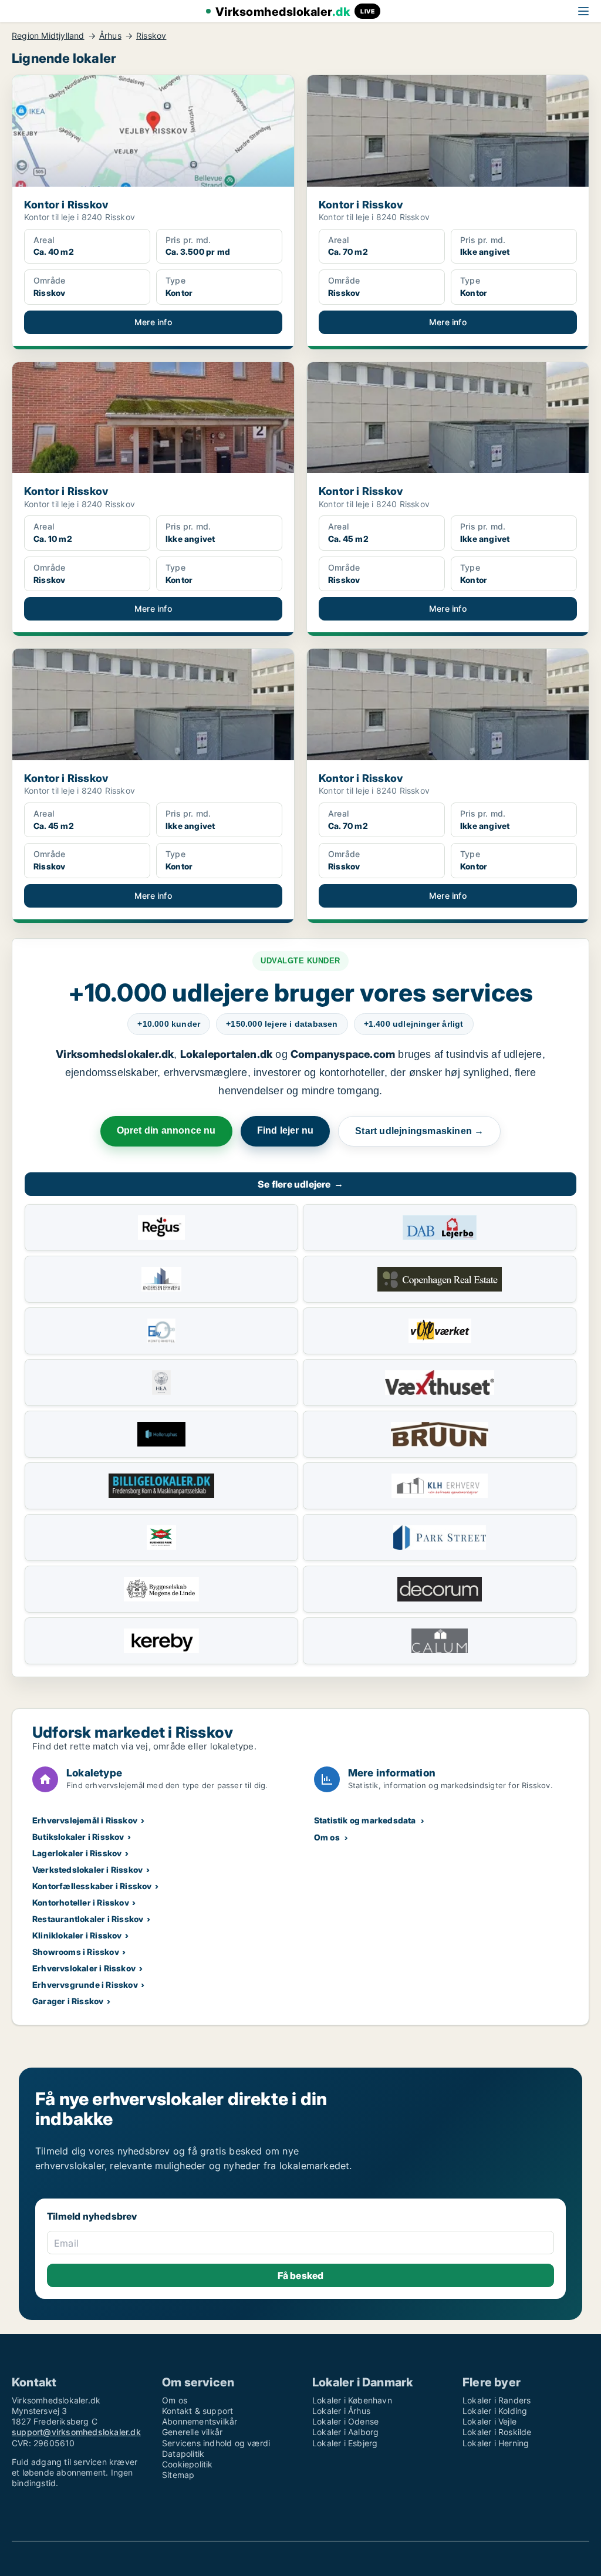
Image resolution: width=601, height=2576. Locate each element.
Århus (110, 36)
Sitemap (178, 2475)
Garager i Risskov (68, 2001)
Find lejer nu (286, 1130)
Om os (327, 1837)
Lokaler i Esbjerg (345, 2443)
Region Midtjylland (48, 36)
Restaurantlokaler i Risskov (88, 1919)
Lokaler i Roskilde (497, 2432)
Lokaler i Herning (496, 2443)
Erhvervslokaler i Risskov (84, 1968)
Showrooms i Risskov (76, 1952)
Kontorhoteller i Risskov (81, 1902)
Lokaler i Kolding (495, 2411)
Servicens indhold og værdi (216, 2443)
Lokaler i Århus (341, 2411)
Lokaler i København (352, 2400)
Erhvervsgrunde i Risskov (85, 1985)
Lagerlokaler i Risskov (77, 1853)
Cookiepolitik (188, 2464)
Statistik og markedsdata (365, 1820)
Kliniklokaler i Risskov (77, 1935)
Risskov (151, 36)
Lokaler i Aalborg (345, 2432)
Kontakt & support (197, 2411)
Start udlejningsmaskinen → (419, 1131)
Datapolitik (183, 2454)
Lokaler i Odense (345, 2421)
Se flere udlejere (300, 1184)
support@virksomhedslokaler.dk (76, 2432)
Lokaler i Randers (497, 2400)
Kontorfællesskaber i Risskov (92, 1886)
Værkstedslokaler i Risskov (87, 1869)
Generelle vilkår (192, 2432)
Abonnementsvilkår (200, 2421)
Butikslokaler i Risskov (78, 1837)
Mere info (153, 322)
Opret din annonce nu (166, 1130)
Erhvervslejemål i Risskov (85, 1820)
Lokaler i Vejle (489, 2421)
